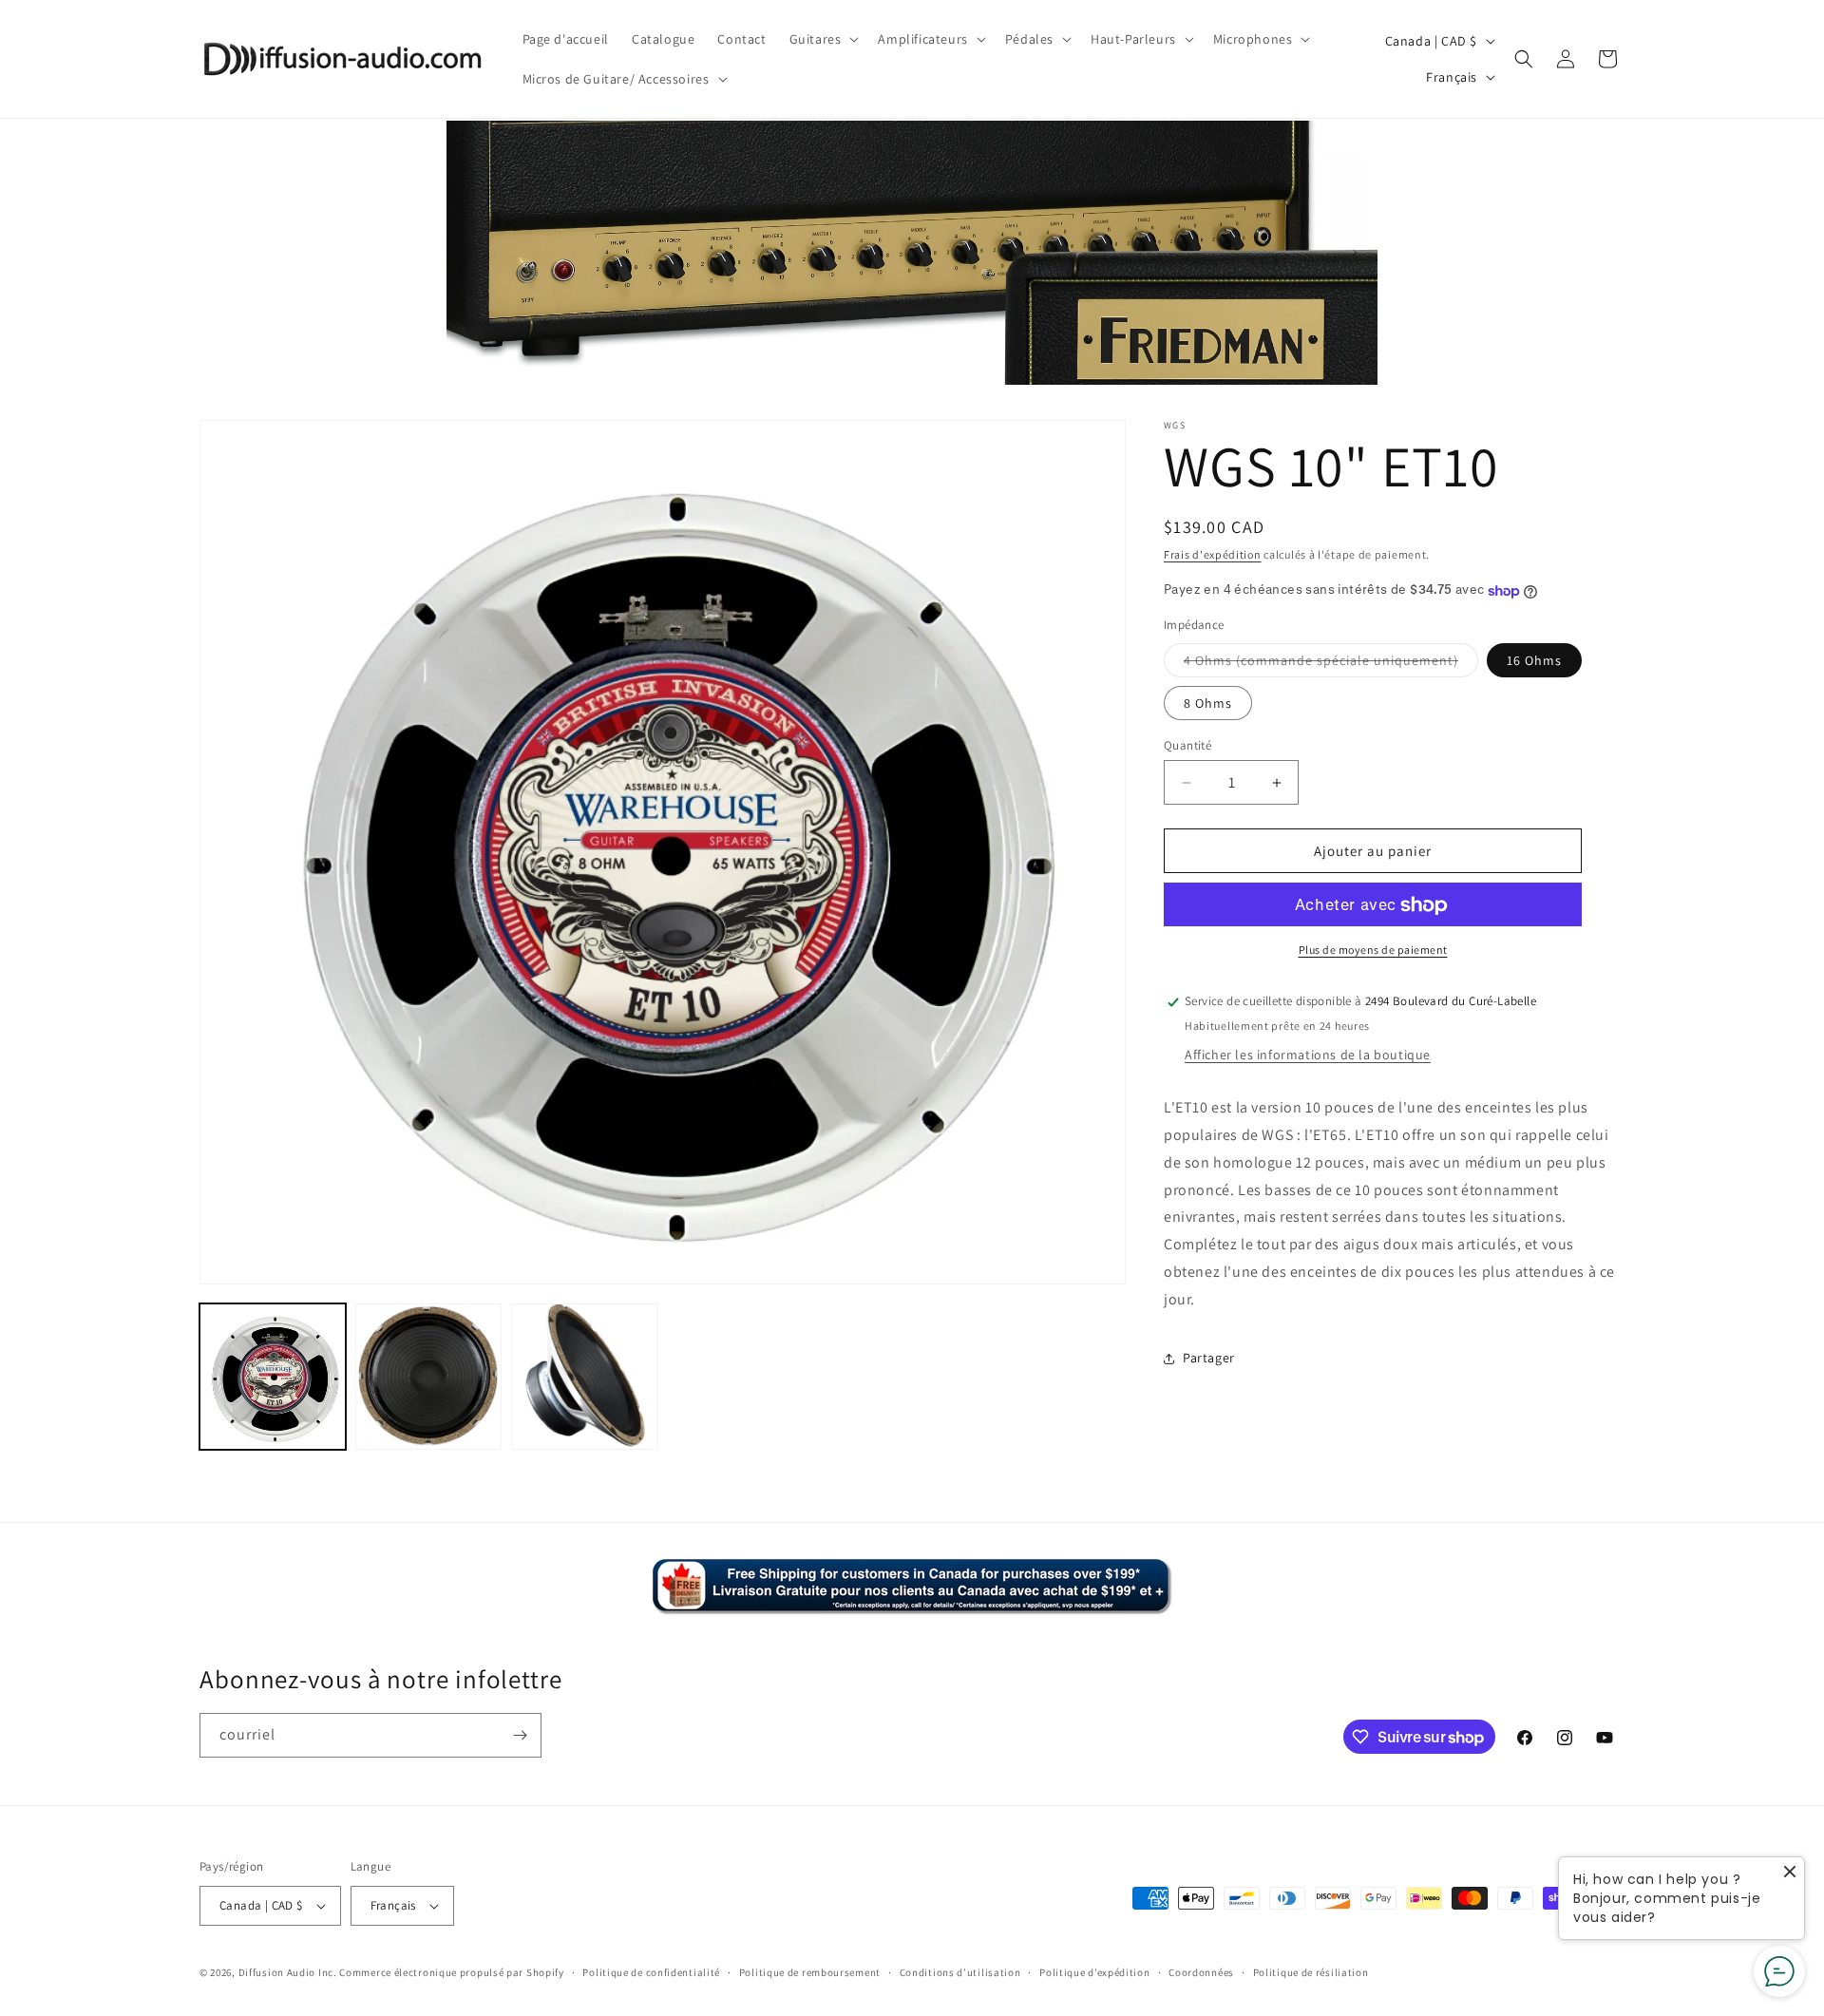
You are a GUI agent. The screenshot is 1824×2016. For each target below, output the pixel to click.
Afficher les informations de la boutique (1308, 1056)
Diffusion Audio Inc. (288, 1972)
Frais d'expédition (1213, 554)
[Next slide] (1355, 252)
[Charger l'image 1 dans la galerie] (273, 1377)
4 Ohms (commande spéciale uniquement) (1331, 664)
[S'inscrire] (520, 1735)
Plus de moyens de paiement (1373, 951)
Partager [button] (1209, 1358)
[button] (823, 39)
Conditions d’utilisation (960, 1971)
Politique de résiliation (1311, 1971)
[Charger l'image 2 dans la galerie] (428, 1377)
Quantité (1187, 745)
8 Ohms (1208, 703)
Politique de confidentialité (651, 1971)
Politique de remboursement (810, 1971)
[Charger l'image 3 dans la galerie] (584, 1377)
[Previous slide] (469, 252)
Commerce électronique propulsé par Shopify (451, 1972)
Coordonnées (1201, 1971)
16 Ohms (1534, 660)
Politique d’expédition (1094, 1971)
